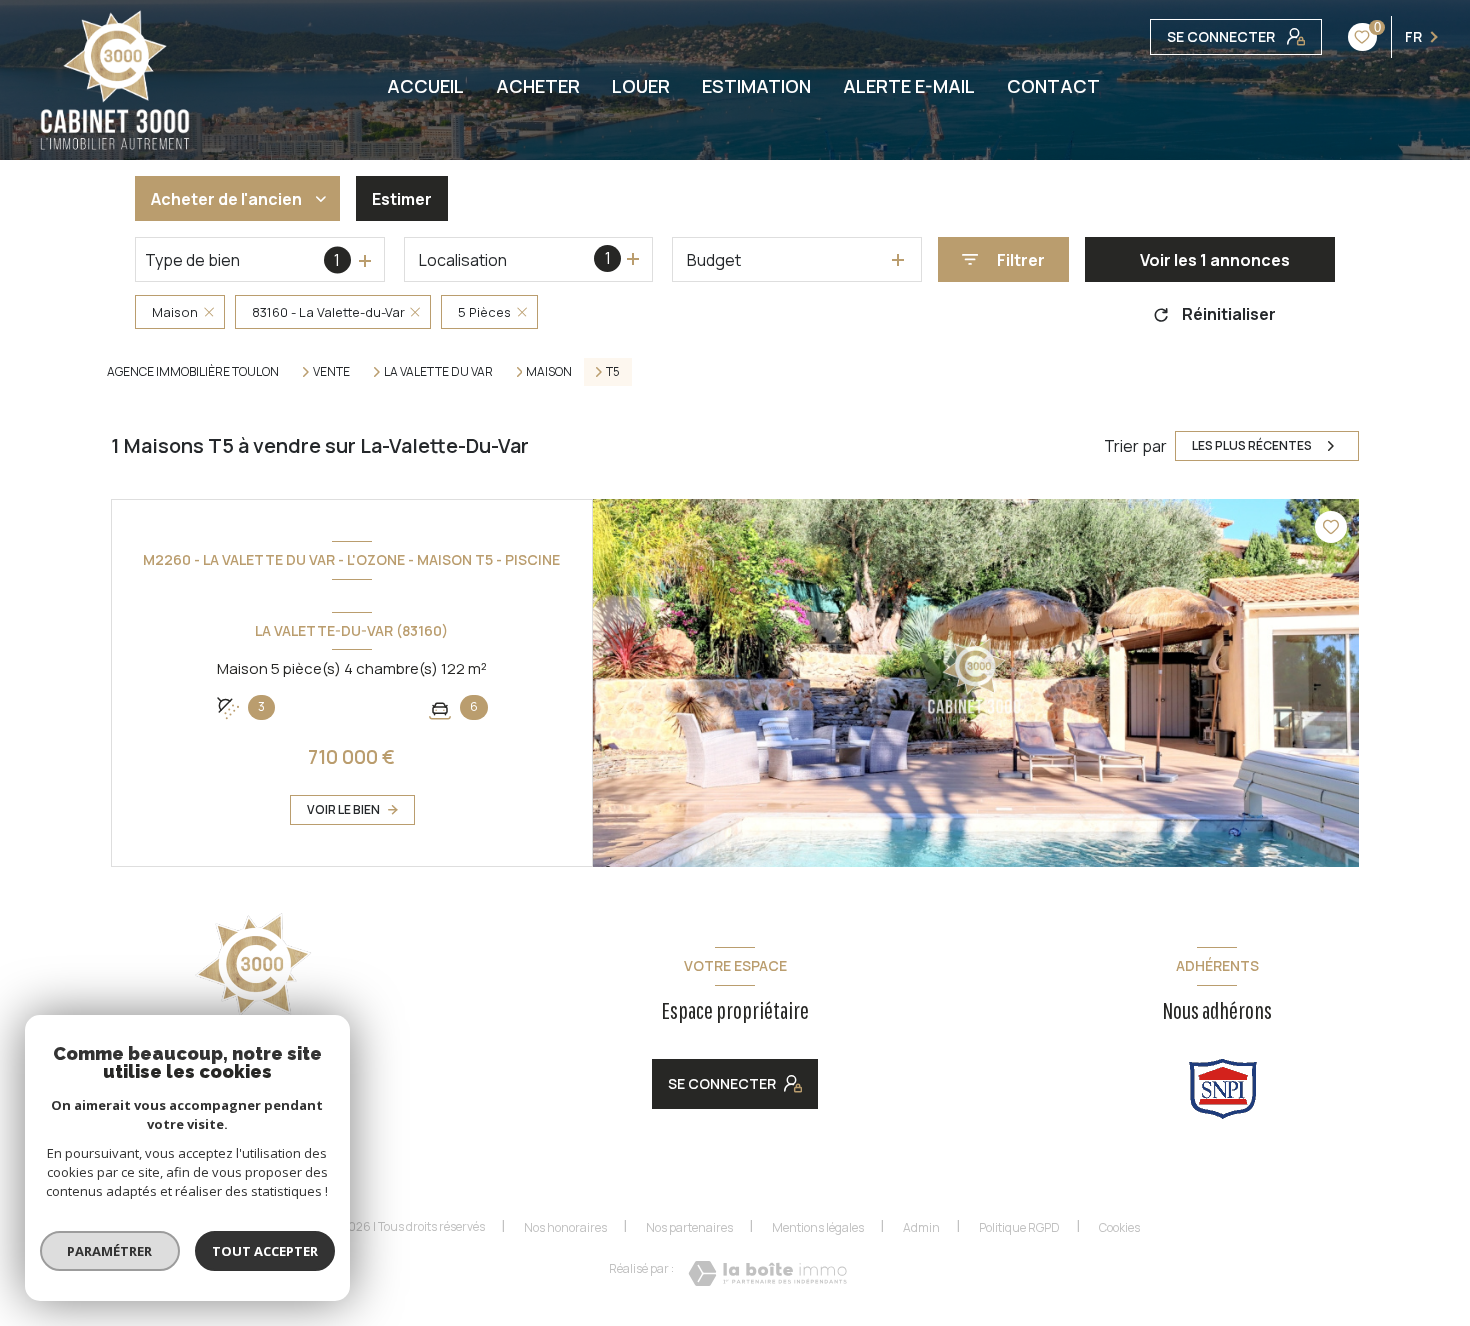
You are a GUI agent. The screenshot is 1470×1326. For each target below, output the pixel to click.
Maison (549, 372)
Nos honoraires (565, 1227)
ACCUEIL (425, 86)
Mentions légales (818, 1227)
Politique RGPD (1019, 1227)
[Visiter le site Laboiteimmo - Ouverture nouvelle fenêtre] (767, 1273)
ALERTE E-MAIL (909, 86)
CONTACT (1053, 86)
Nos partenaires (689, 1227)
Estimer (402, 199)
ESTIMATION (756, 86)
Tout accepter (265, 1251)
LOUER (641, 86)
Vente (331, 372)
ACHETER (538, 86)
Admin (921, 1227)
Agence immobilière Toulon (193, 371)
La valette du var (438, 372)
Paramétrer (110, 1251)
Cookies (1119, 1228)
